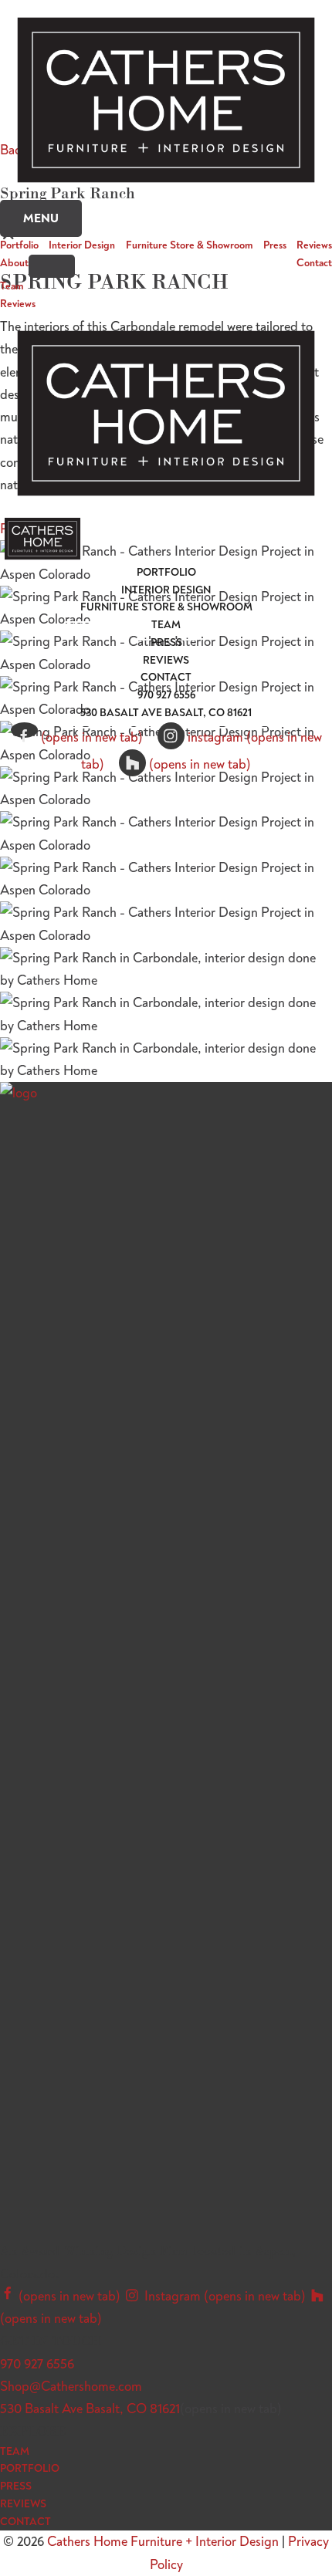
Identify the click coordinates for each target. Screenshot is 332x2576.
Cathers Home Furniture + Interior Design (163, 2541)
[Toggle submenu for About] (52, 266)
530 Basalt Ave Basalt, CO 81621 (90, 2409)
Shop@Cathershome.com (71, 2386)
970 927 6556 (37, 2364)
